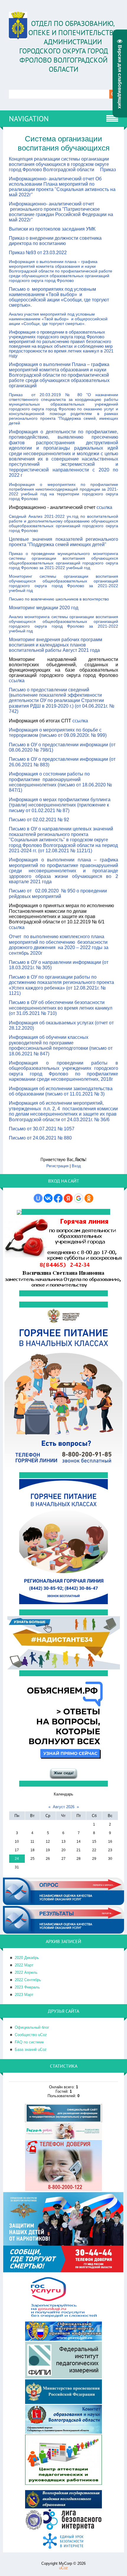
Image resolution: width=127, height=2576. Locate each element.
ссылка (104, 507)
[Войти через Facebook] (58, 1198)
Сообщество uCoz (31, 2035)
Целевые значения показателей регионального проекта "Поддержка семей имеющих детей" (63, 542)
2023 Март (24, 1995)
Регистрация (57, 1166)
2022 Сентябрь (28, 1980)
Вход (76, 1166)
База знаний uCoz (31, 2049)
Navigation (29, 119)
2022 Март (24, 1965)
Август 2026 (64, 1807)
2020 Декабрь (27, 1958)
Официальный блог (32, 2027)
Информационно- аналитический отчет (52, 204)
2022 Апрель (26, 1972)
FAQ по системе (29, 2042)
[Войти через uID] (38, 1198)
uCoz (63, 2568)
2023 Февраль (27, 1987)
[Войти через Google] (79, 1198)
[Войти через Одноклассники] (89, 1198)
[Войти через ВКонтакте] (48, 1198)
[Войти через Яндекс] (68, 1198)
